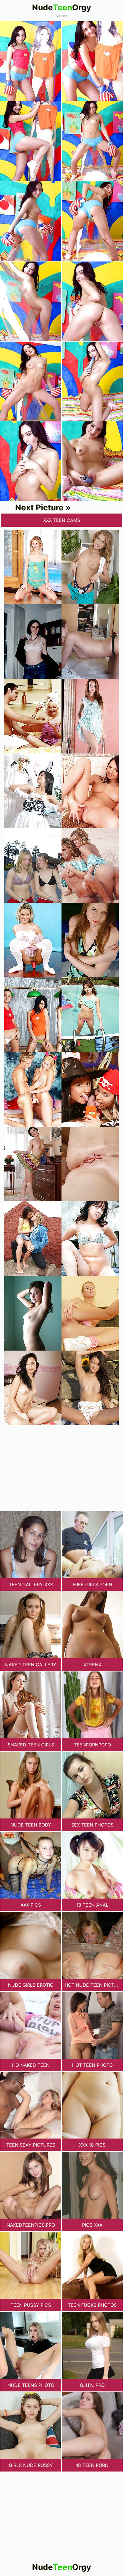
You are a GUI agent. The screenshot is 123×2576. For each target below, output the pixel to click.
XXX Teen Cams (62, 520)
